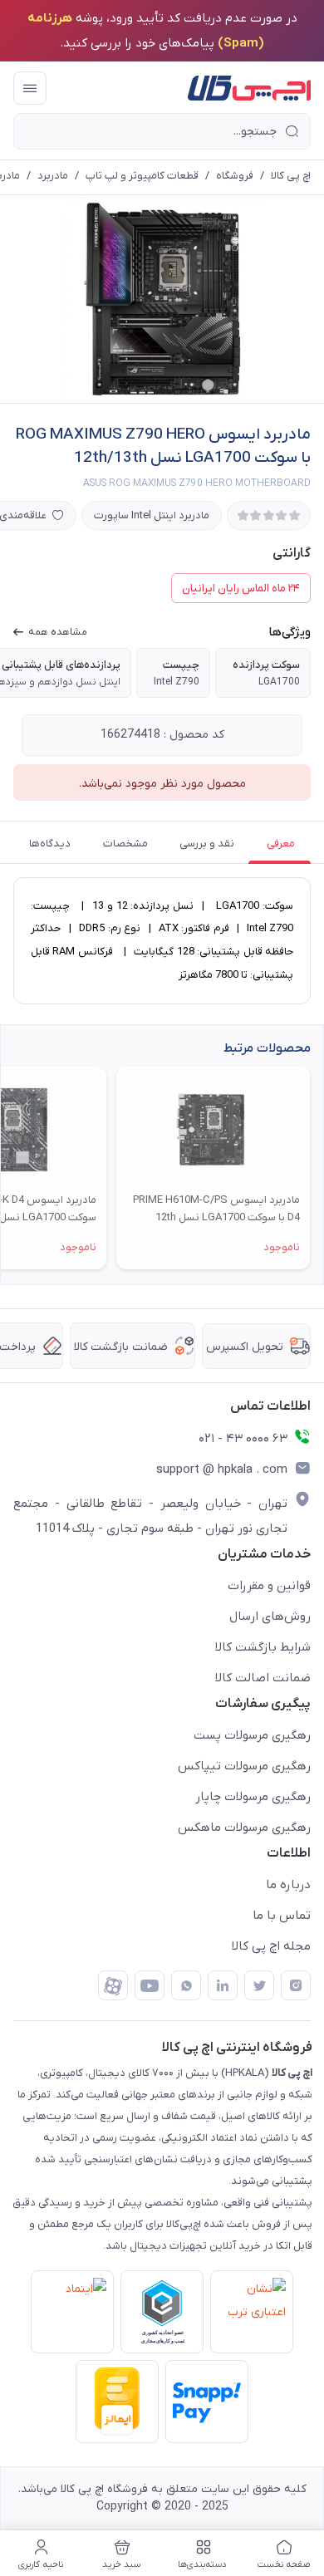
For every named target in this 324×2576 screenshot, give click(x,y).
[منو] (30, 88)
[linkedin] (223, 1985)
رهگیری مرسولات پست (252, 1735)
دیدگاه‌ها (50, 844)
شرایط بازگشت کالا (263, 1647)
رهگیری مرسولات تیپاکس (244, 1766)
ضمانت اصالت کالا (263, 1678)
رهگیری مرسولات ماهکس (244, 1828)
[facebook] (113, 1985)
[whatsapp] (186, 1985)
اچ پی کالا (291, 176)
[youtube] (150, 1985)
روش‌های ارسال (270, 1617)
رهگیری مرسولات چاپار (253, 1797)
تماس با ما (282, 1916)
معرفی (281, 844)
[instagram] (296, 1985)
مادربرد (53, 176)
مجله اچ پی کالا (271, 1946)
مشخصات (125, 844)
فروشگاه (235, 176)
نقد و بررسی (207, 844)
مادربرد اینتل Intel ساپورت (152, 515)
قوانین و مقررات (269, 1586)
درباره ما (288, 1885)
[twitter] (259, 1985)
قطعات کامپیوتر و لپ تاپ (142, 176)
